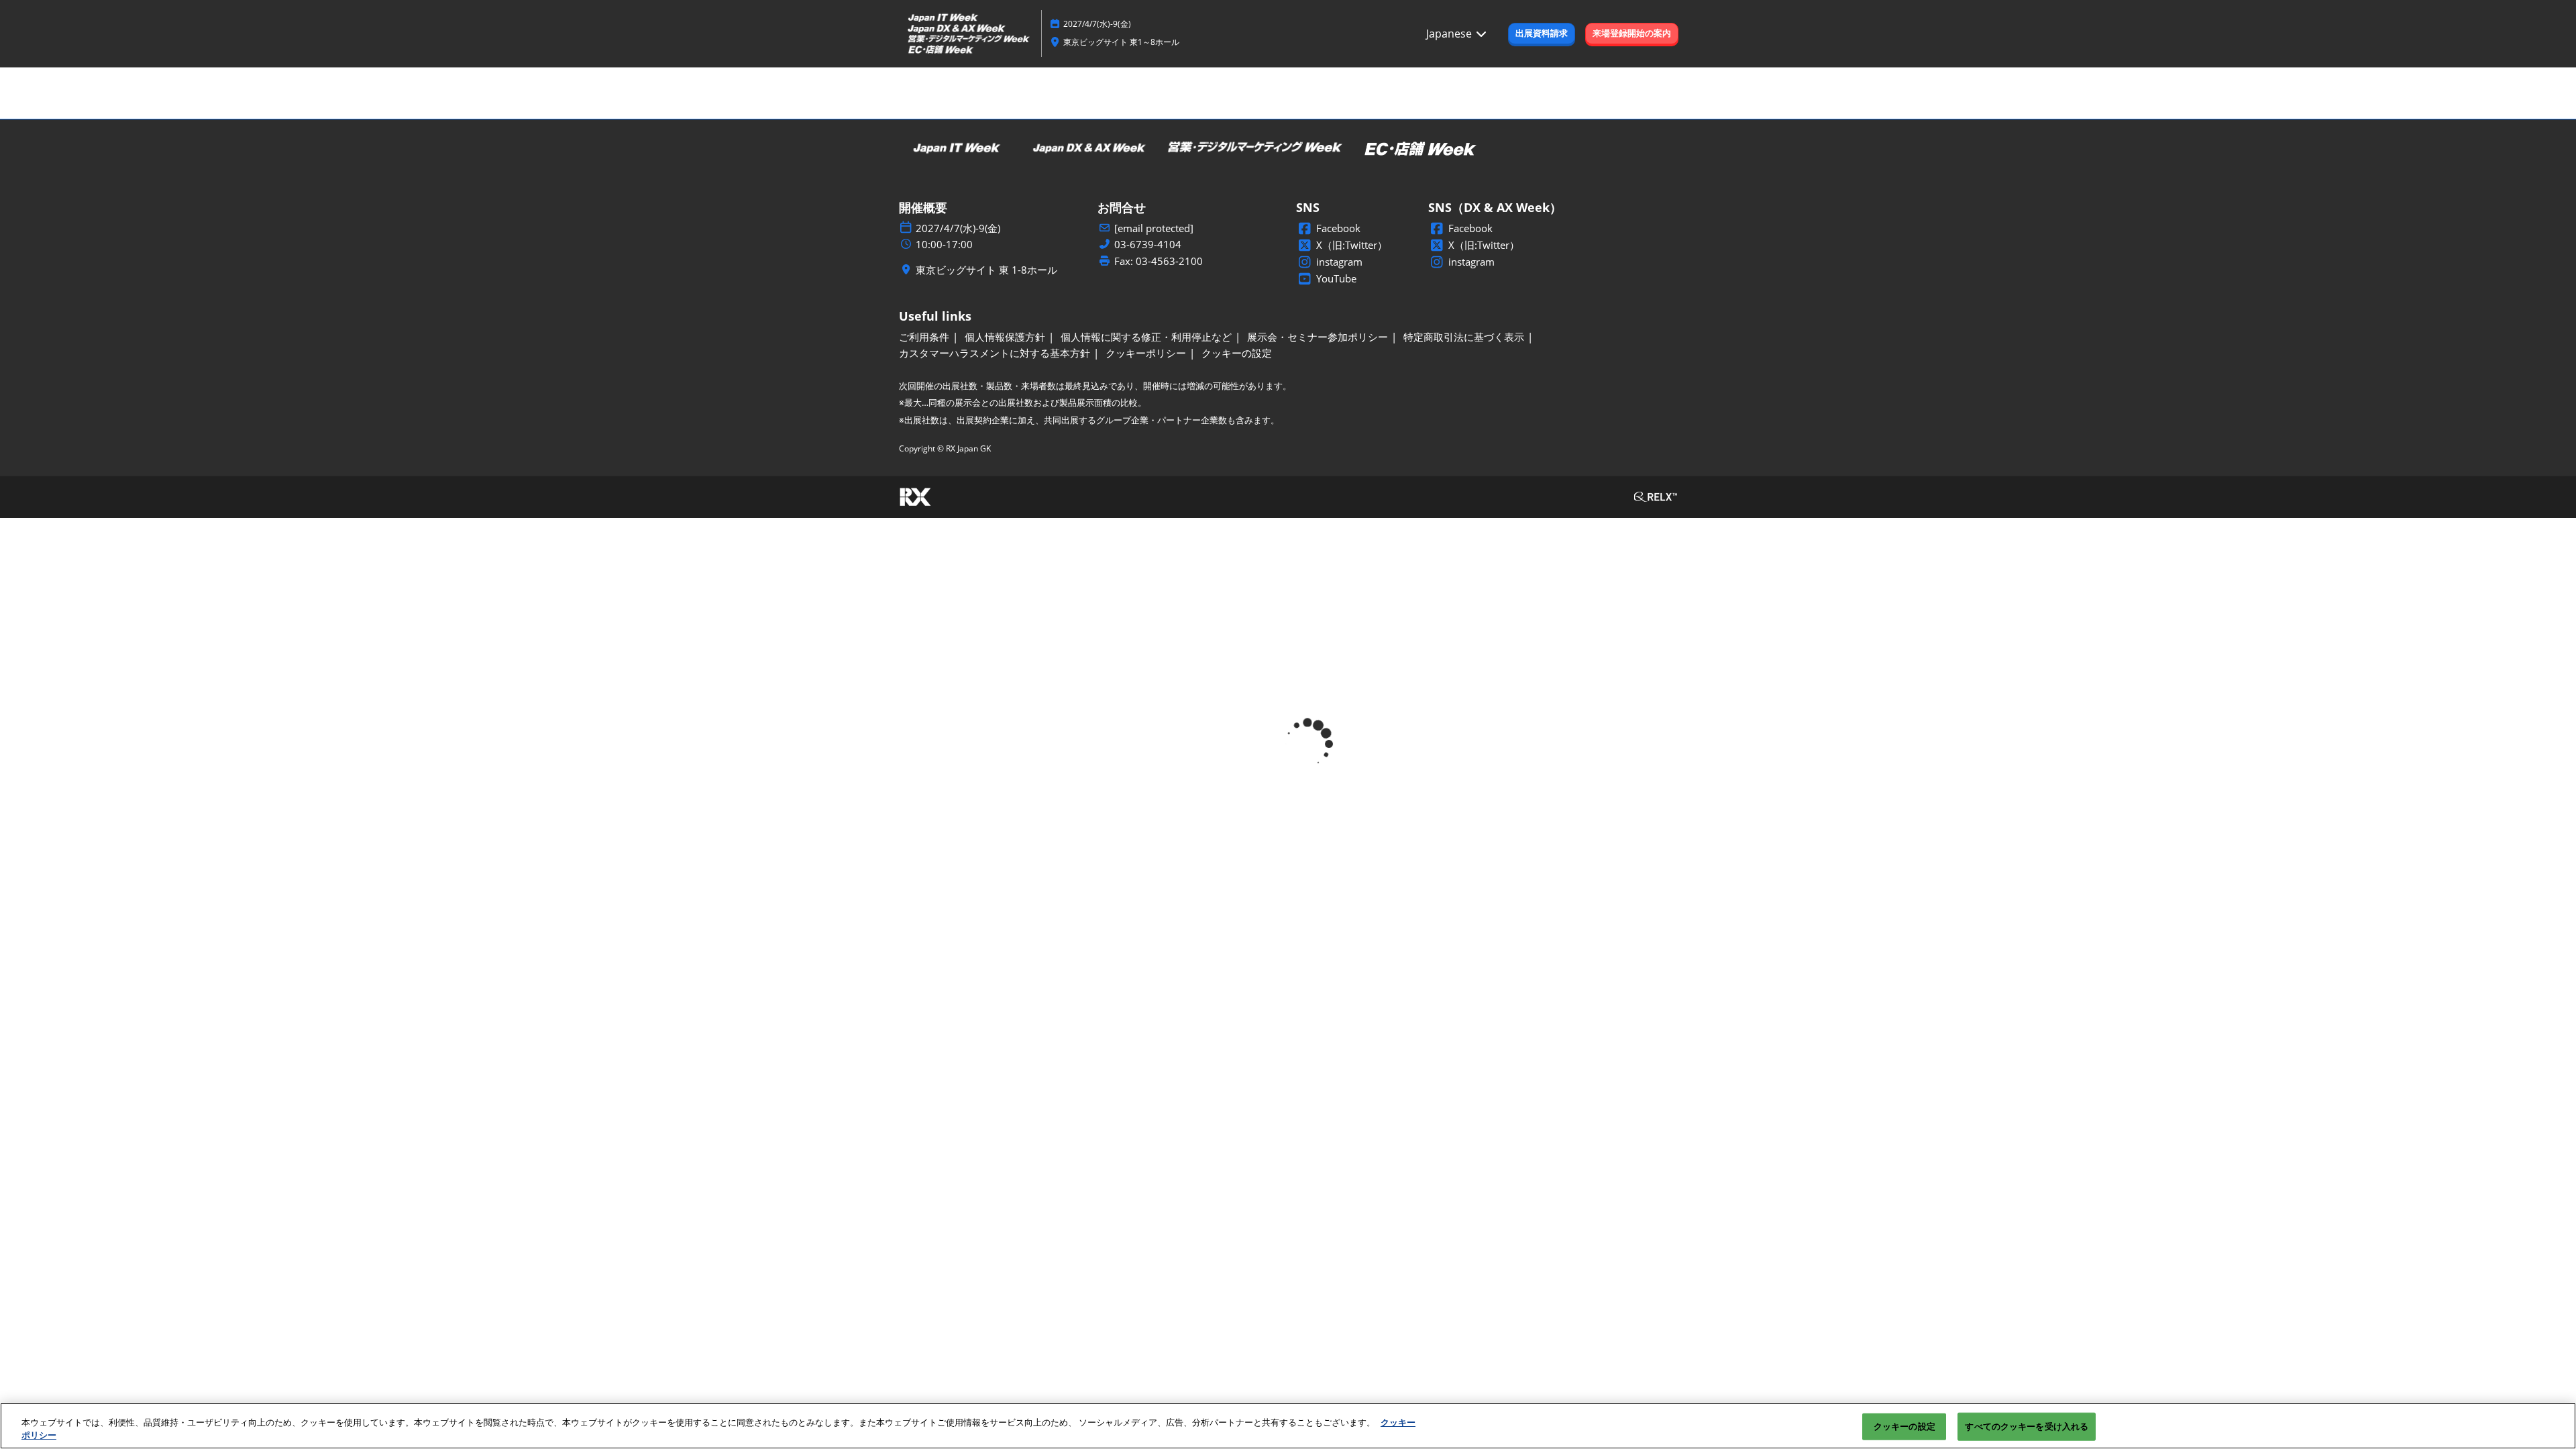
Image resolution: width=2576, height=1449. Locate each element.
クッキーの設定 (1904, 1426)
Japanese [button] (1450, 34)
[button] (1542, 34)
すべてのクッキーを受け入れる (2027, 1426)
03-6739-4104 (1148, 245)
